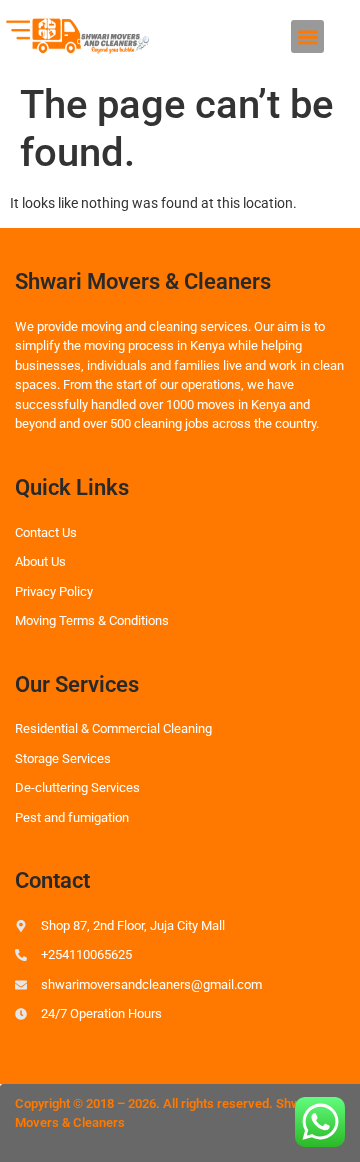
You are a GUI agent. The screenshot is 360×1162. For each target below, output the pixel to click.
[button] (307, 36)
